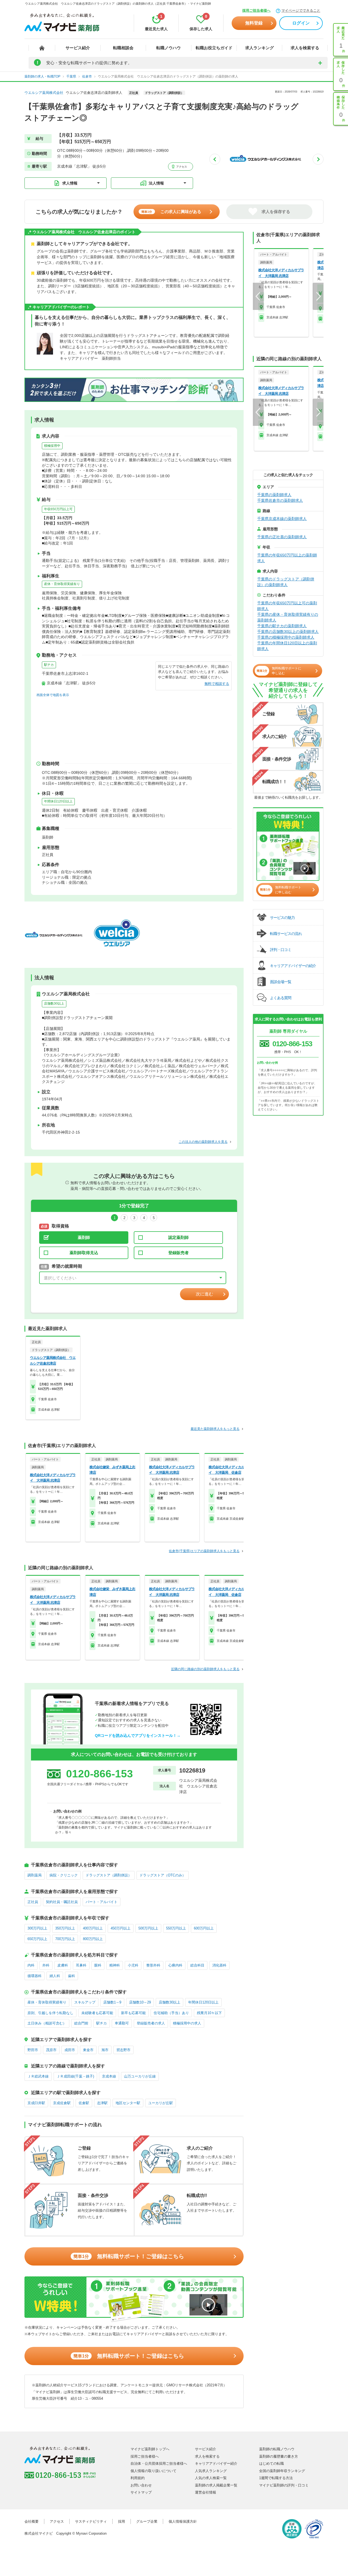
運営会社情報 (206, 2492)
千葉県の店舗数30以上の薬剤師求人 (288, 632)
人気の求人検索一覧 (211, 2478)
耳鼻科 (81, 1965)
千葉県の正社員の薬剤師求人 (282, 537)
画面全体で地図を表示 (53, 695)
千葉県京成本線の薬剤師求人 (282, 519)
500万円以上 (148, 1928)
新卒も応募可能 (133, 2013)
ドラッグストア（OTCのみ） (163, 1875)
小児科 (133, 1965)
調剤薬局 (35, 1875)
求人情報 (70, 183)
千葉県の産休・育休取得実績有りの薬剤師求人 (288, 617)
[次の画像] (318, 159)
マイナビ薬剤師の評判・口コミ (284, 2485)
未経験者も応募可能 (97, 2013)
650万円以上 (37, 1939)
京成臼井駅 (36, 2103)
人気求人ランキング (211, 2471)
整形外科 (153, 1965)
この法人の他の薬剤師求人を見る (203, 1142)
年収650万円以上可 (58, 509)
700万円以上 (65, 1939)
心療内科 (175, 1965)
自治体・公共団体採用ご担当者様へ (159, 2463)
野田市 (33, 2050)
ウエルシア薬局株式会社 (44, 93)
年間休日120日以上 (58, 801)
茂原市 (51, 2050)
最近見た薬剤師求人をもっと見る (215, 1429)
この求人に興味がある (171, 212)
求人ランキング (260, 48)
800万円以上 (93, 1939)
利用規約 (138, 2478)
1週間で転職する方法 (276, 2478)
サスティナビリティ (91, 2521)
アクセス (181, 167)
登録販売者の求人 (151, 2023)
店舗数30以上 (54, 1004)
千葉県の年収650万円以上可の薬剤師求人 (287, 606)
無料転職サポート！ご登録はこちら (129, 2256)
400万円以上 (93, 1928)
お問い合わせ (141, 2485)
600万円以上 (204, 1928)
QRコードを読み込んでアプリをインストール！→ (138, 1735)
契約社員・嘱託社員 (62, 1902)
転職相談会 (123, 48)
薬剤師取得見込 (84, 1253)
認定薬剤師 (178, 1237)
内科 (31, 1965)
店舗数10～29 (140, 2002)
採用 (122, 2521)
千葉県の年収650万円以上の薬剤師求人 (287, 558)
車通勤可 (122, 2023)
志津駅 (102, 2103)
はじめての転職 (271, 2463)
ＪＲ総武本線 (38, 2076)
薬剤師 (84, 1237)
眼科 (98, 1965)
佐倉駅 (84, 2103)
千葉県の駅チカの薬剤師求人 (282, 626)
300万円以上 (37, 1928)
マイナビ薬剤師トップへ (150, 2449)
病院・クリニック (64, 1875)
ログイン (301, 23)
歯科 (72, 1976)
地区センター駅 (128, 2103)
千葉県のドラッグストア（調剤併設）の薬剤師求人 (286, 582)
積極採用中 (52, 446)
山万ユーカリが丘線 (140, 2076)
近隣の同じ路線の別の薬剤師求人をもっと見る (205, 1669)
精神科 (115, 1965)
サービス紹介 (78, 48)
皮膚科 (63, 1965)
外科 (46, 1965)
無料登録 (254, 23)
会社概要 (32, 2521)
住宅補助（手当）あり (171, 2013)
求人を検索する (305, 48)
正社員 (33, 1902)
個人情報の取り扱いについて (153, 2471)
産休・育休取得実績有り (62, 584)
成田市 (70, 2050)
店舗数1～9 (112, 2002)
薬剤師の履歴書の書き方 (279, 2456)
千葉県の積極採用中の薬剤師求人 (286, 637)
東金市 (88, 2050)
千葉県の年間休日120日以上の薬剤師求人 (287, 646)
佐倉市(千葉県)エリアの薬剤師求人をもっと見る (204, 1551)
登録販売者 (178, 1253)
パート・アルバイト (102, 1902)
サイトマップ (141, 2492)
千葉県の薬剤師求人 (274, 495)
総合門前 (81, 2023)
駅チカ (49, 665)
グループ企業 (147, 2521)
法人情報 (156, 183)
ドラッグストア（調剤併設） (109, 1875)
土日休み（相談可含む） (47, 2023)
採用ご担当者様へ (256, 10)
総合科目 (197, 1965)
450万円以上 (121, 1928)
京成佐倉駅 (62, 2103)
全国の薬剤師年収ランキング (282, 2471)
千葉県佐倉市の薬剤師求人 (280, 500)
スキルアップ (85, 2002)
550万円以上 (176, 1928)
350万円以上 (65, 1928)
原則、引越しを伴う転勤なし (50, 2013)
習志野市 (123, 2050)
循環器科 (35, 1976)
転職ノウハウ (169, 48)
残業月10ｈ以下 (209, 2013)
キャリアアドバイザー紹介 (216, 2463)
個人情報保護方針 (183, 2521)
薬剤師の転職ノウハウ (277, 2449)
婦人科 (55, 1976)
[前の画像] (215, 159)
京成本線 (109, 2076)
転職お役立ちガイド (214, 48)
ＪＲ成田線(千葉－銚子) (75, 2076)
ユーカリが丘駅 (161, 2103)
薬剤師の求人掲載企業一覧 (216, 2485)
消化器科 (219, 1965)
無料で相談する (217, 684)
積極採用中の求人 (187, 2023)
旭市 (105, 2050)
